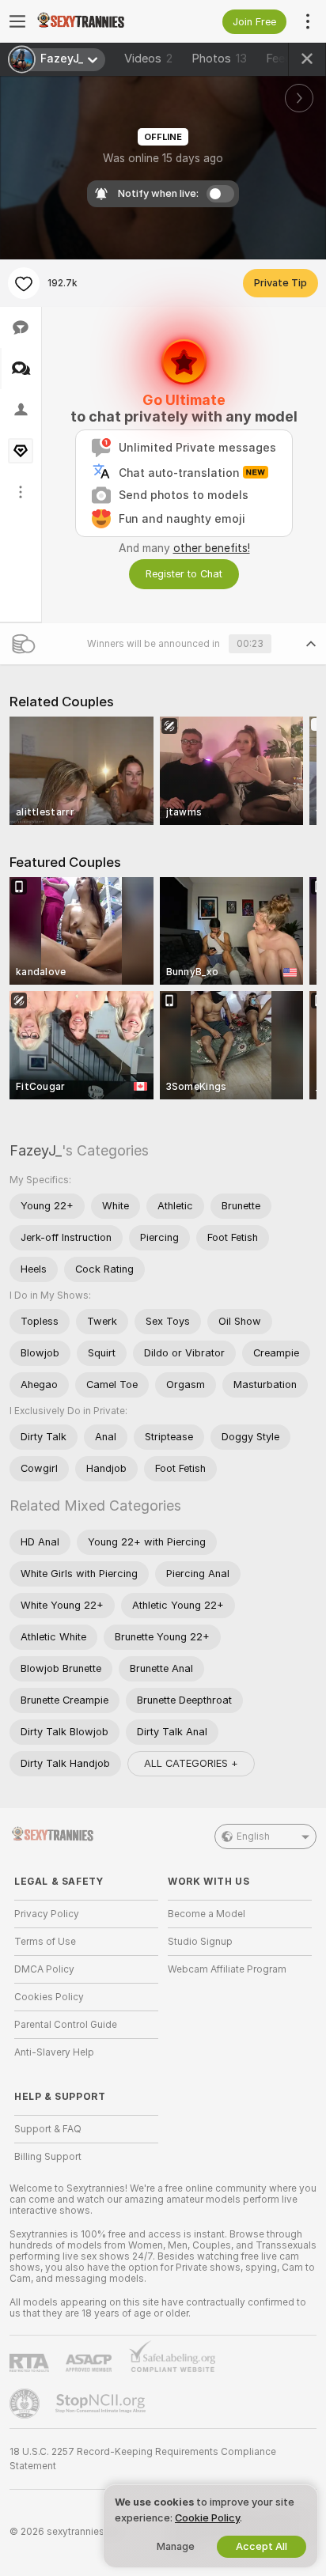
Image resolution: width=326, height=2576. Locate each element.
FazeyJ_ (36, 1150)
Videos (148, 59)
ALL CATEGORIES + (191, 1763)
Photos (219, 59)
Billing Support (48, 2157)
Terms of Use (45, 1942)
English (253, 1836)
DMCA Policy (44, 1969)
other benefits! (212, 548)
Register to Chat (184, 574)
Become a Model (207, 1914)
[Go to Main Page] (99, 21)
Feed (279, 59)
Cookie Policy (207, 2518)
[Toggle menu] (17, 21)
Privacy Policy (47, 1914)
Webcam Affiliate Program (227, 1969)
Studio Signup (200, 1942)
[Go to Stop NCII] (102, 2404)
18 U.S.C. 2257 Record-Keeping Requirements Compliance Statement (143, 2459)
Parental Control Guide (66, 2025)
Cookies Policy (49, 1997)
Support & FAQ (48, 2129)
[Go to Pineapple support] (26, 2404)
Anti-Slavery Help (54, 2052)
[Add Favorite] (24, 283)
